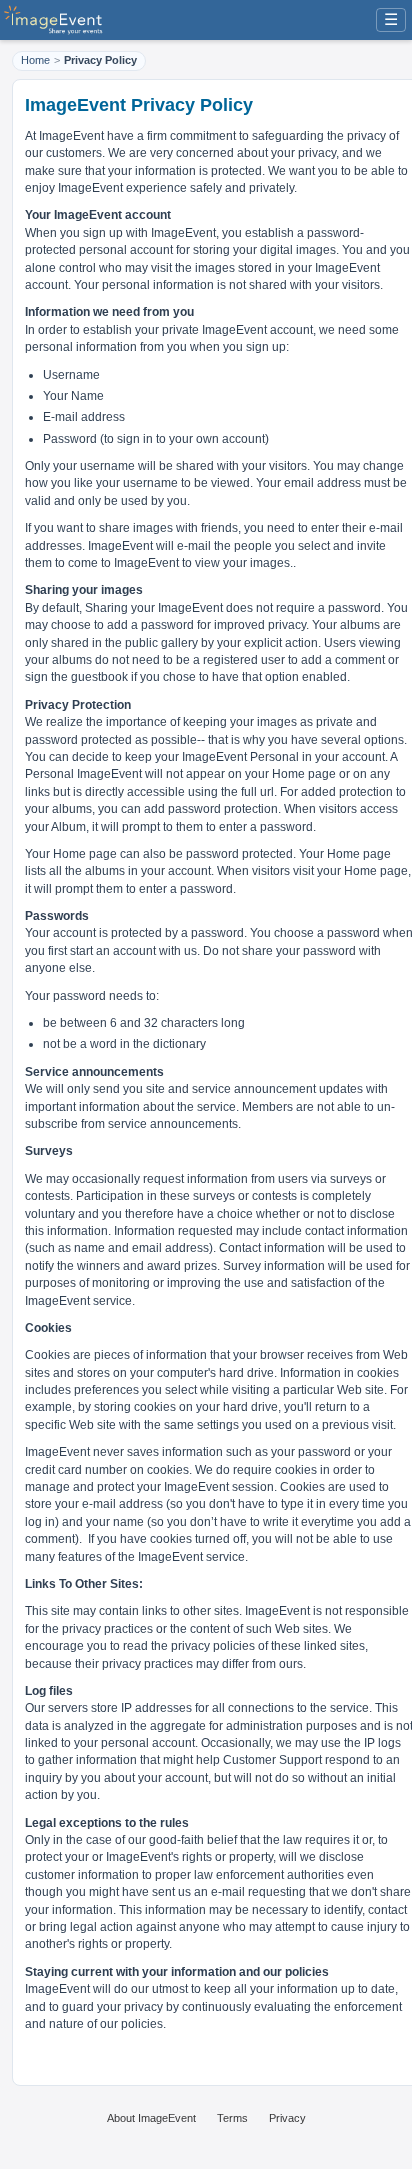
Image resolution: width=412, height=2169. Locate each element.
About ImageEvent (151, 2118)
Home (35, 60)
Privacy (287, 2118)
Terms (232, 2118)
